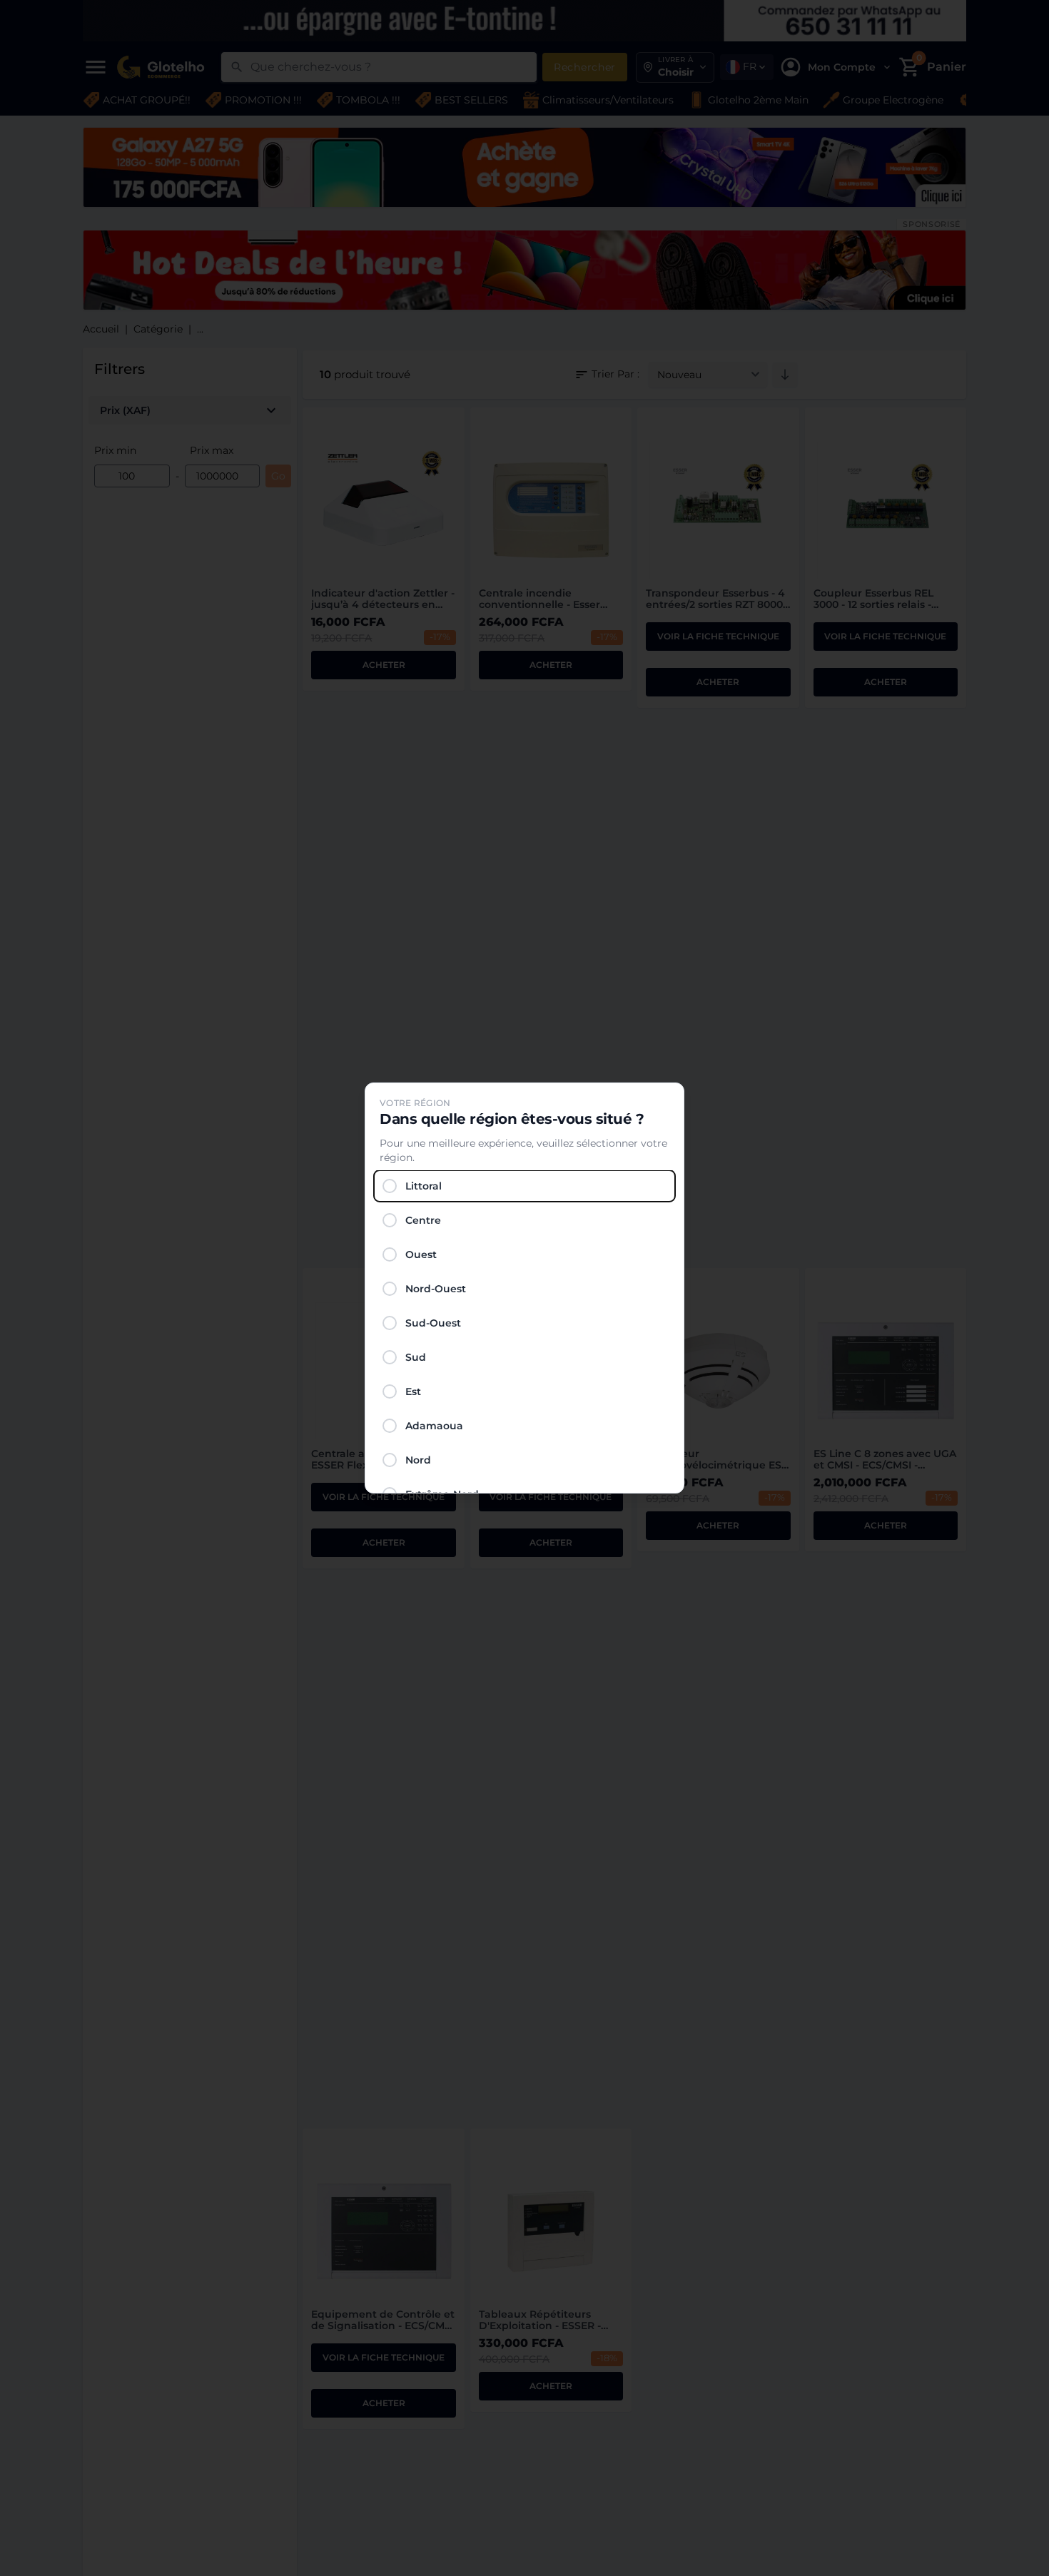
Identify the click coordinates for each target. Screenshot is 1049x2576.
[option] (524, 1186)
